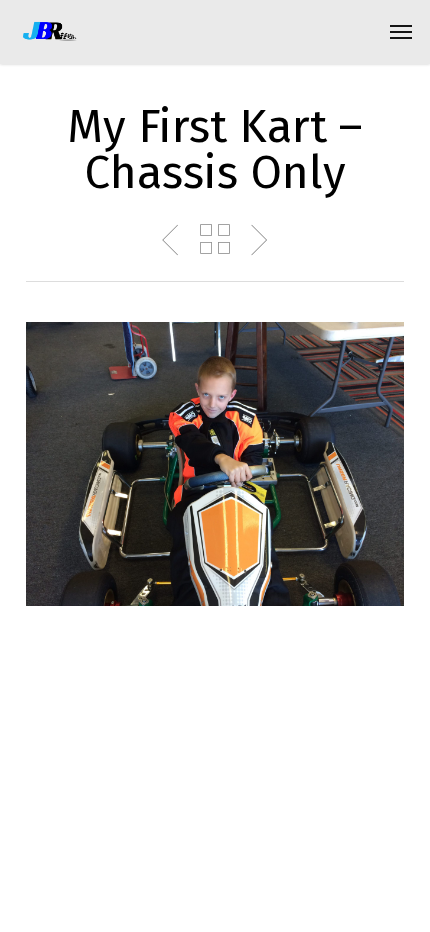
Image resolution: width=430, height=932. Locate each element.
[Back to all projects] (215, 239)
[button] (401, 32)
